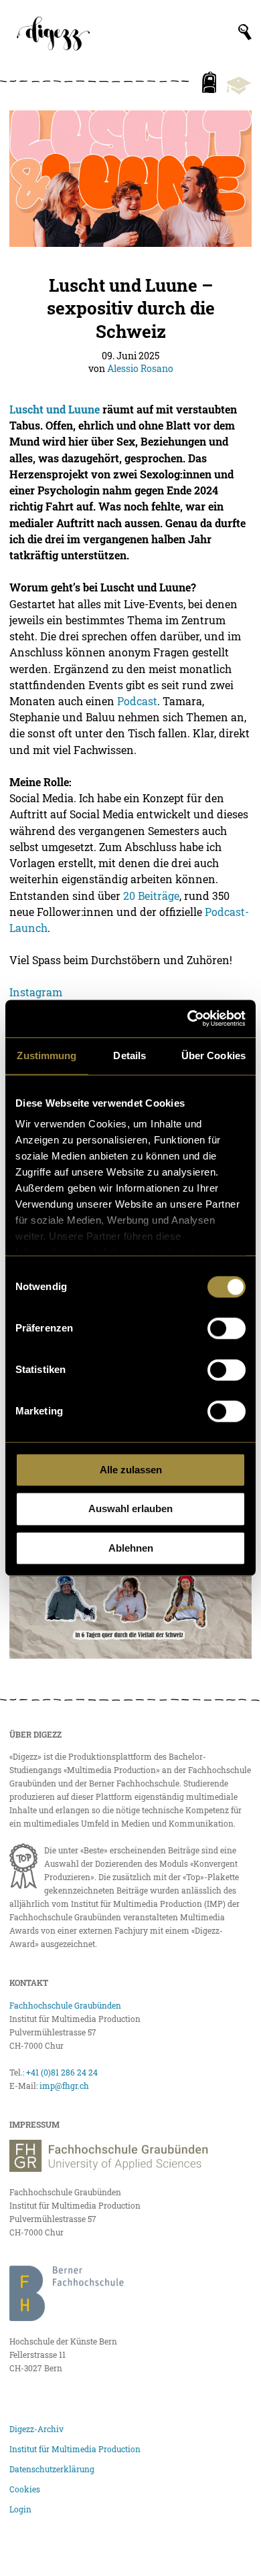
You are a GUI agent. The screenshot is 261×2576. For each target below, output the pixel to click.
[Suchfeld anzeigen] (245, 32)
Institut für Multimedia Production (75, 2449)
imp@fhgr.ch (64, 2086)
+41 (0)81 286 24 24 (62, 2072)
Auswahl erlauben (130, 1509)
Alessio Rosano (140, 368)
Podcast (137, 701)
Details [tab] (129, 1055)
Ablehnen (131, 1548)
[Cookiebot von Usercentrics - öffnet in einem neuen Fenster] (188, 1018)
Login (20, 2509)
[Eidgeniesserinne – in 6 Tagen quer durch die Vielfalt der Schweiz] (130, 1591)
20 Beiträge (151, 896)
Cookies (25, 2489)
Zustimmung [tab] (47, 1055)
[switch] (227, 1328)
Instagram (36, 992)
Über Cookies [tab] (213, 1055)
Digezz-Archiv (36, 2429)
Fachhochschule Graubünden (65, 2005)
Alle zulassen (131, 1470)
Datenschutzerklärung (52, 2469)
